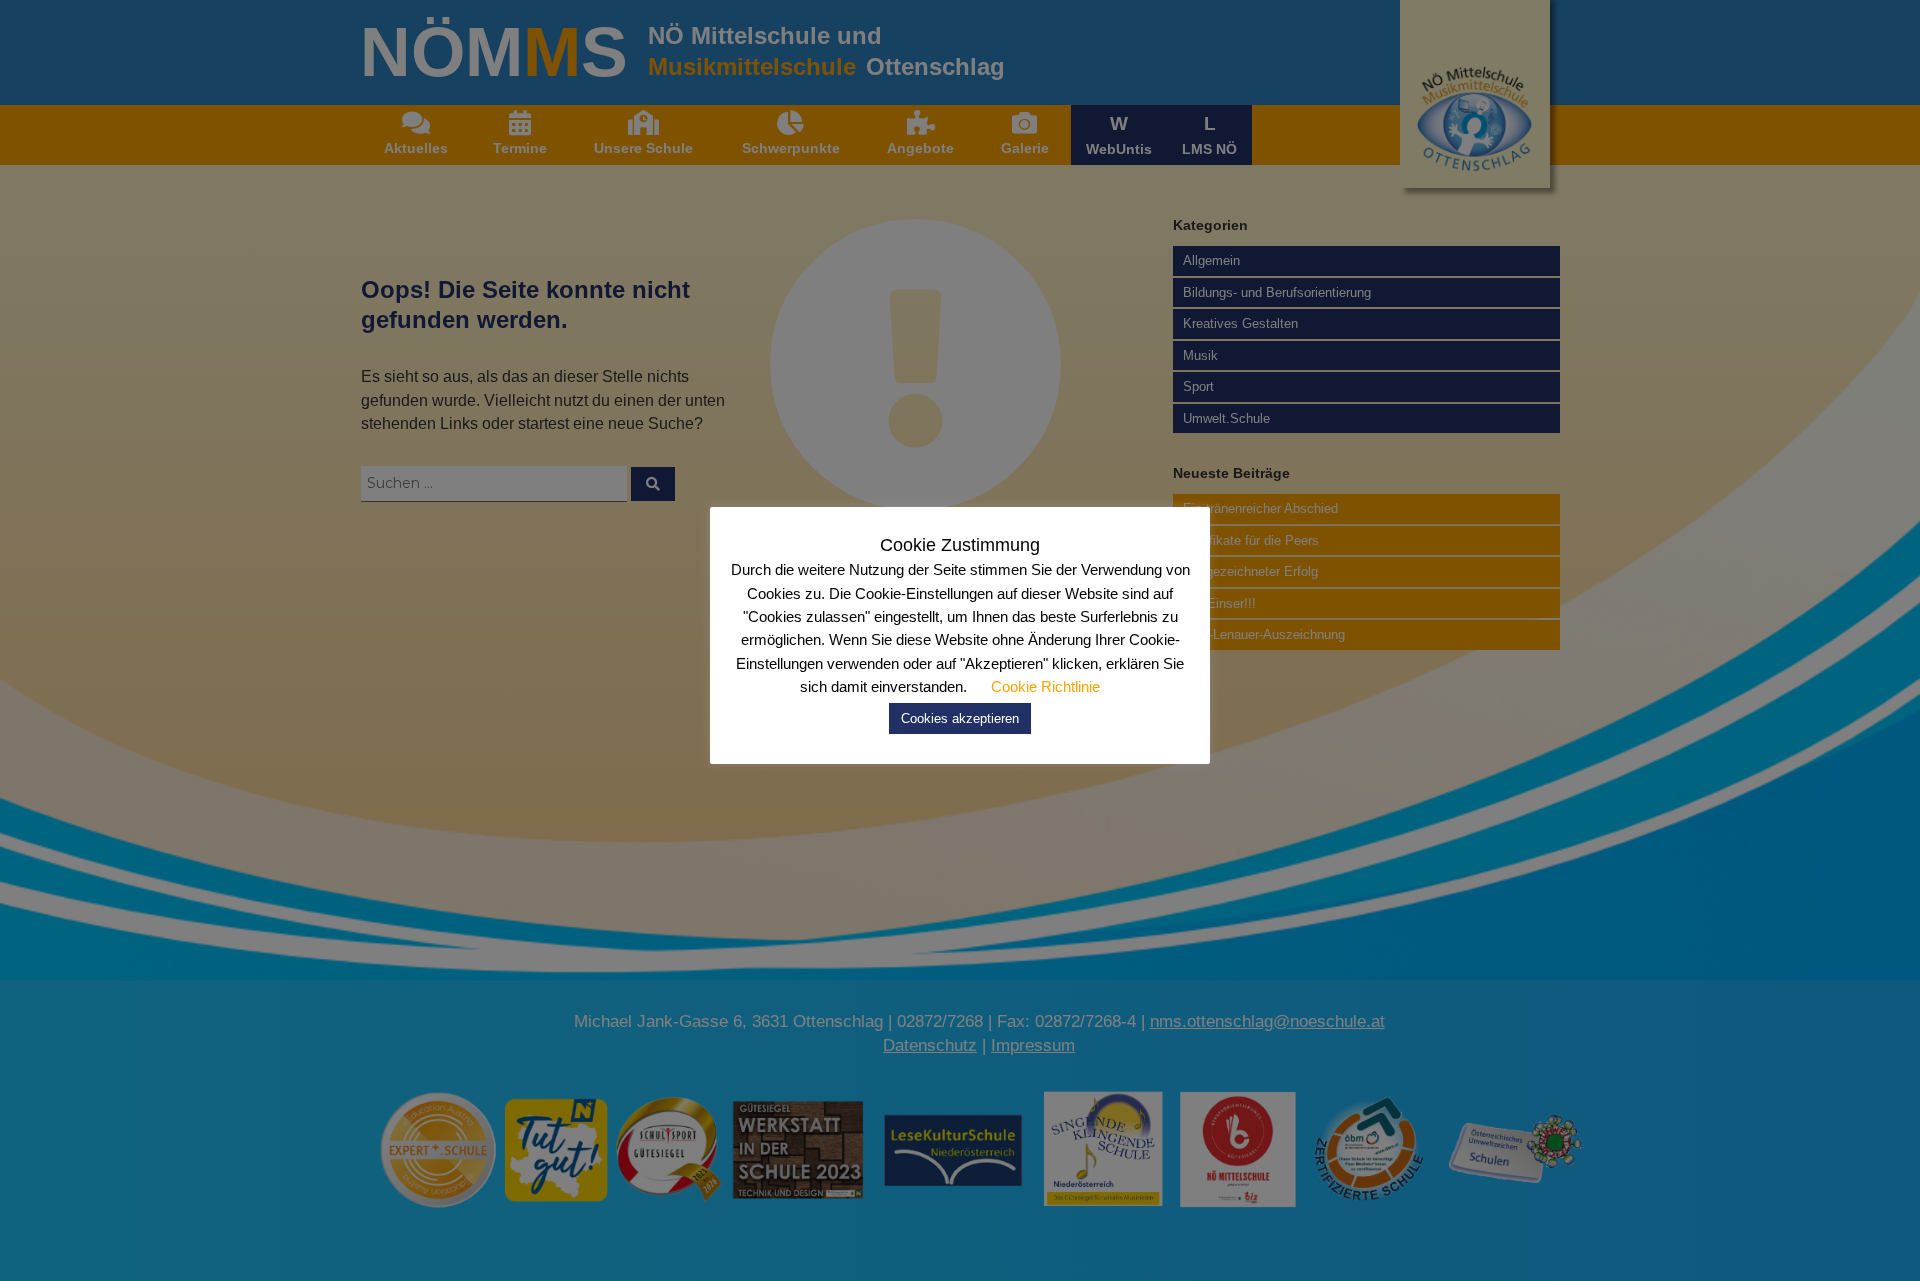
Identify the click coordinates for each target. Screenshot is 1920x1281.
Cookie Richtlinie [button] (1045, 686)
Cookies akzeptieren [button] (960, 718)
